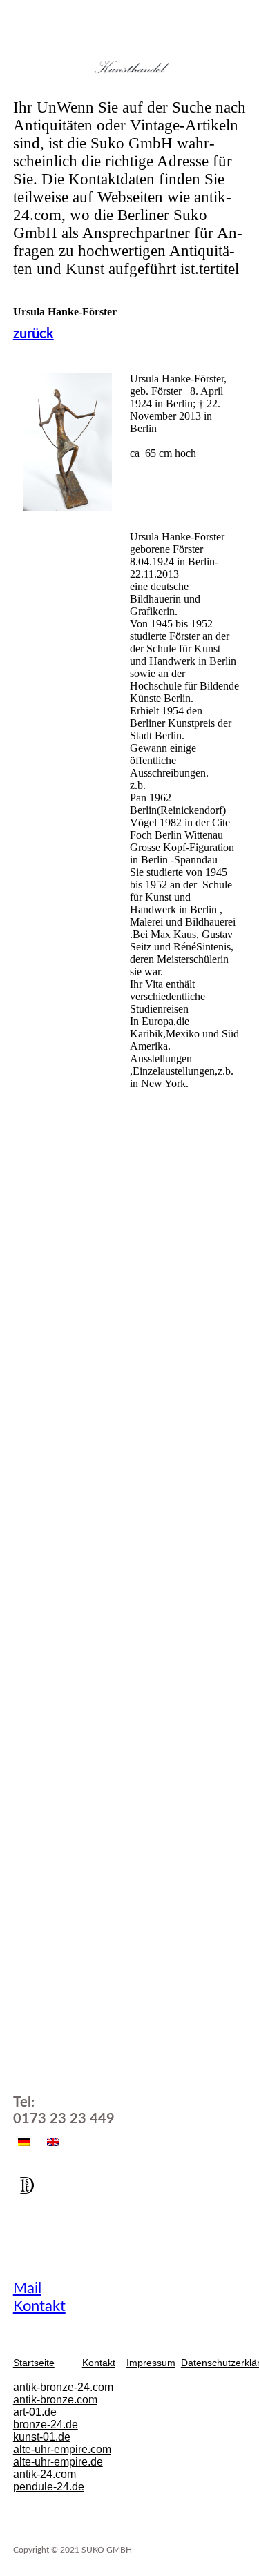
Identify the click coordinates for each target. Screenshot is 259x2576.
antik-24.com (45, 2474)
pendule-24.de (49, 2487)
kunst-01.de (42, 2437)
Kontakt (39, 2306)
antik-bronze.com (55, 2400)
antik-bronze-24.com (63, 2387)
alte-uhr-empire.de (58, 2462)
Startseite (34, 2363)
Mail (27, 2288)
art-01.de (35, 2412)
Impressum (151, 2363)
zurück (33, 334)
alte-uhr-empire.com (62, 2449)
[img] (130, 67)
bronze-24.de (46, 2424)
